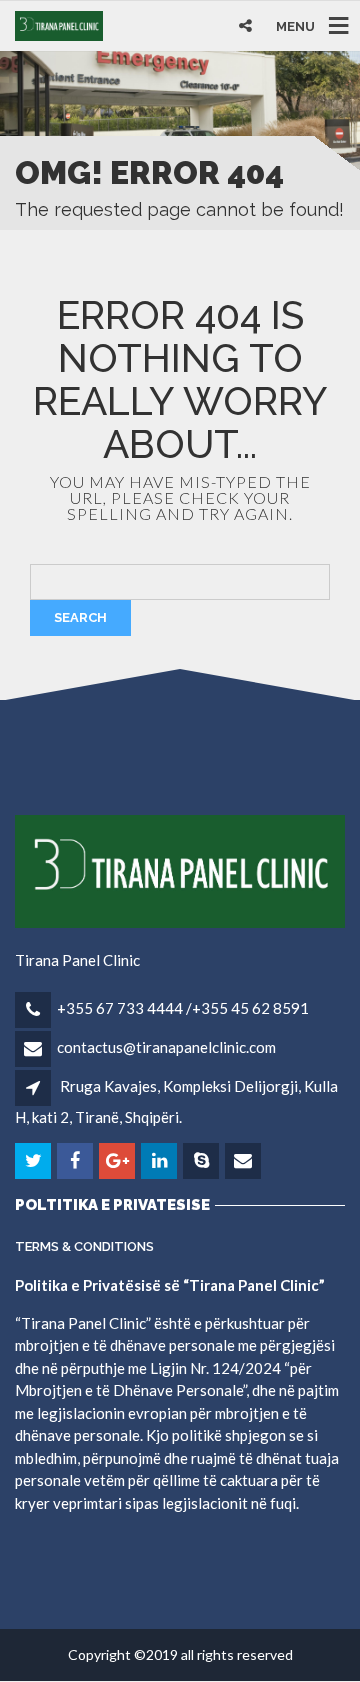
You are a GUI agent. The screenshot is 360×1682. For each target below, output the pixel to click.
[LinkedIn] (160, 1161)
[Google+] (118, 1161)
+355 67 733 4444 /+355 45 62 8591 (183, 1008)
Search (80, 617)
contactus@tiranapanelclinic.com (166, 1047)
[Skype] (202, 1161)
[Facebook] (76, 1161)
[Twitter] (34, 1161)
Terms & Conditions (84, 1246)
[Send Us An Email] (244, 1161)
